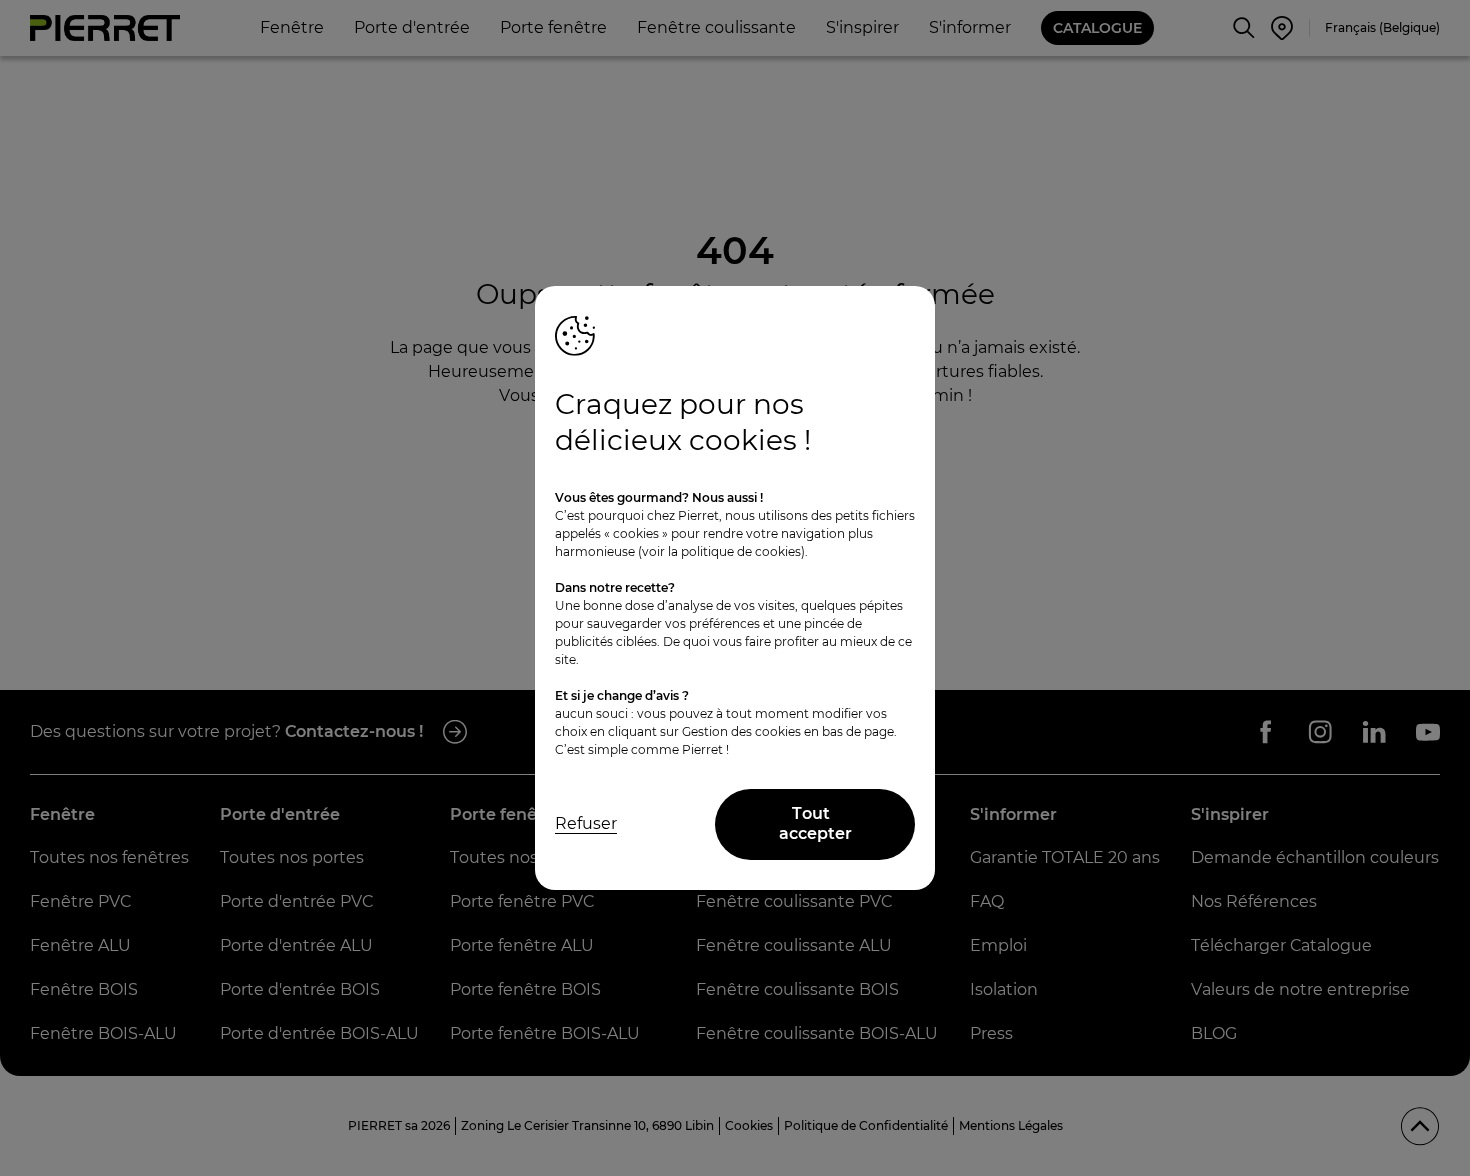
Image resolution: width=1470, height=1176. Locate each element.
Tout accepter (815, 824)
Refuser (586, 823)
